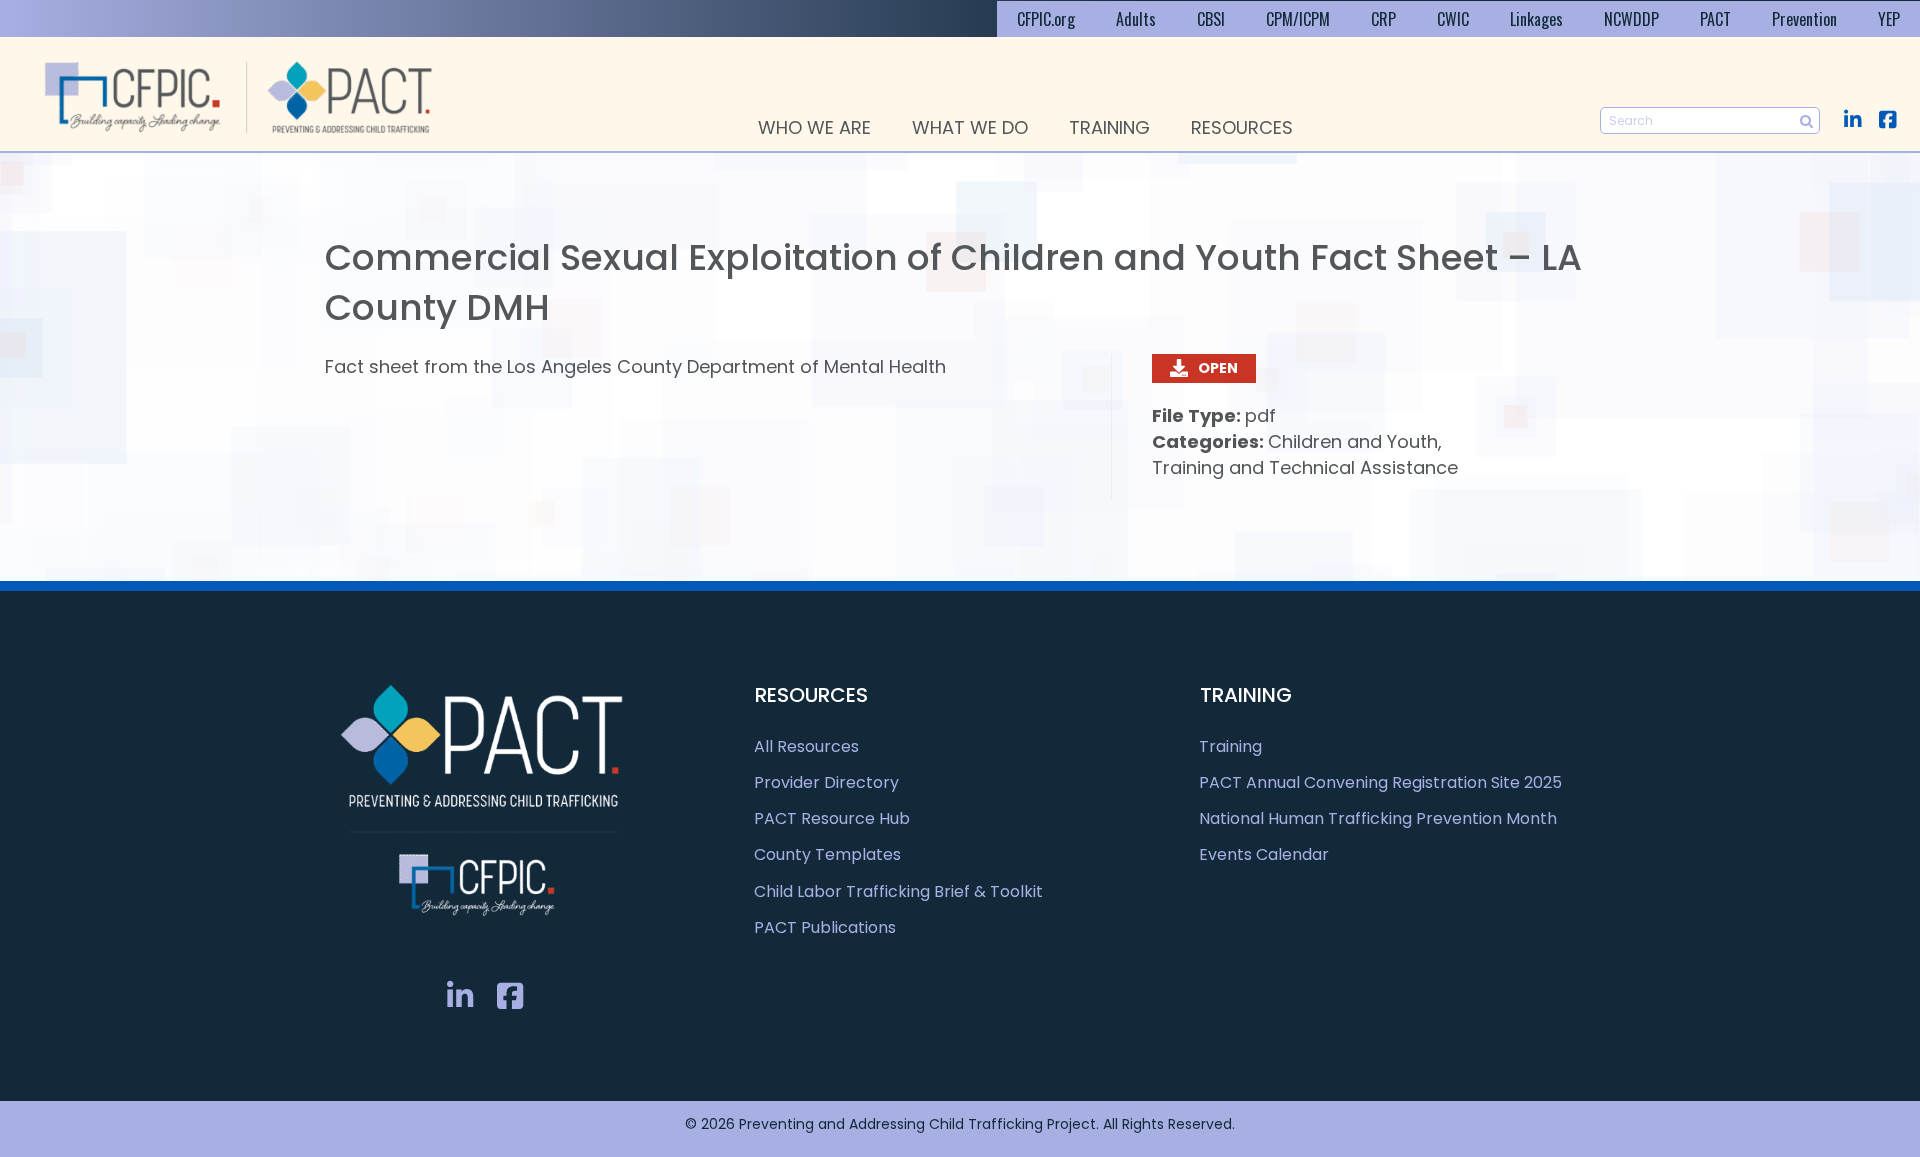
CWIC (1453, 19)
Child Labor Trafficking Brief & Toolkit (898, 891)
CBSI (1211, 19)
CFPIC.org (1046, 19)
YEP (1889, 19)
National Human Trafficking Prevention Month (1378, 818)
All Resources (806, 746)
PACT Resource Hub (832, 818)
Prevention (1804, 19)
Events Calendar (1264, 854)
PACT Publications (825, 927)
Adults (1136, 19)
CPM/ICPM (1298, 19)
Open (1218, 368)
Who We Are (814, 127)
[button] (1852, 119)
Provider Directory (826, 782)
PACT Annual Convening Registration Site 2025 (1380, 782)
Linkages (1536, 19)
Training (1109, 127)
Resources (1242, 127)
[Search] (1806, 120)
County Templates (827, 854)
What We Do (970, 127)
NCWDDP (1631, 19)
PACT (1715, 19)
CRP (1383, 19)
